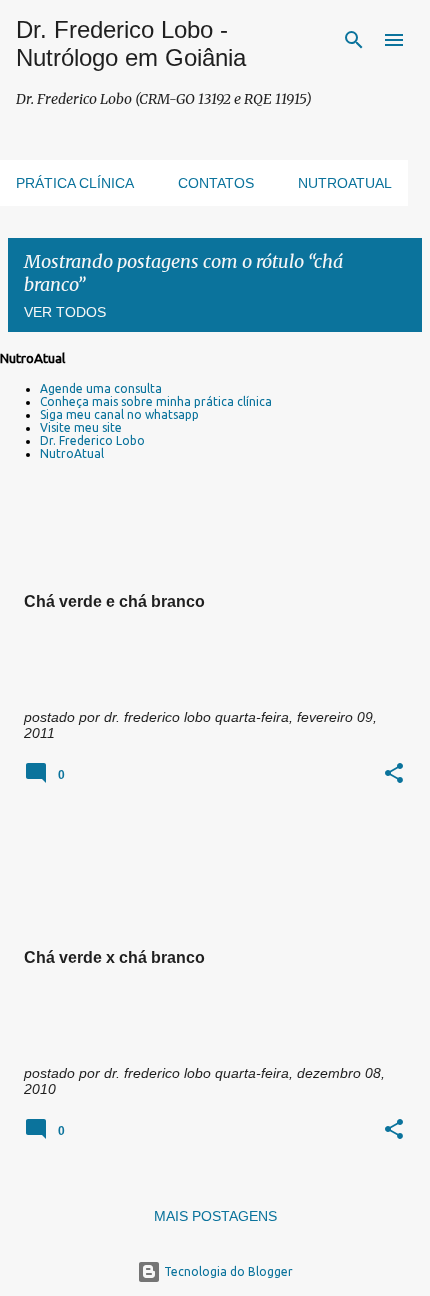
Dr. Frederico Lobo (92, 440)
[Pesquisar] (354, 40)
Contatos (216, 183)
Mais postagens (215, 1216)
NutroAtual (72, 453)
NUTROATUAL (345, 183)
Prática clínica (75, 183)
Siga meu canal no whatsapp (119, 414)
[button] (394, 774)
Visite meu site (81, 427)
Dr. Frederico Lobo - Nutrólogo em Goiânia (131, 43)
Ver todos (65, 312)
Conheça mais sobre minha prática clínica (156, 401)
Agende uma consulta (101, 388)
